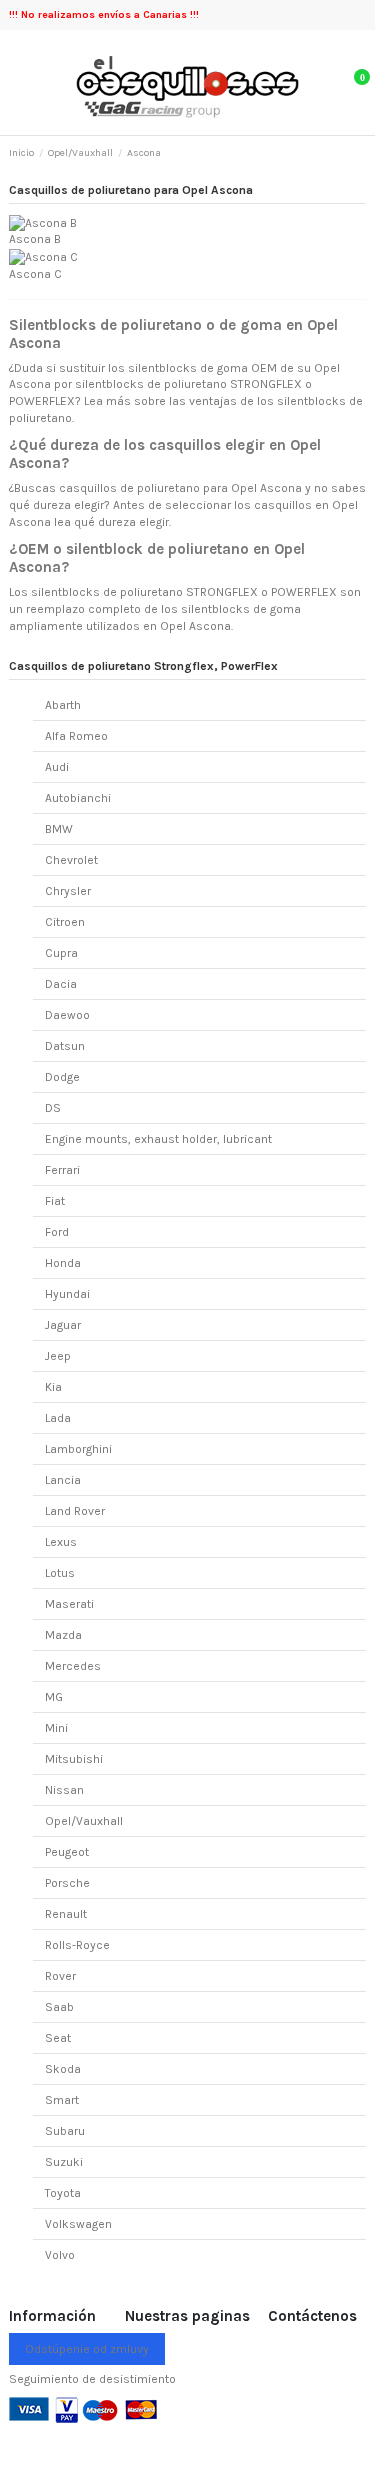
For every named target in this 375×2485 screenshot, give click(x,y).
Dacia (61, 984)
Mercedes (73, 1666)
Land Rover (75, 1511)
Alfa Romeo (76, 736)
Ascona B (35, 239)
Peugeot (67, 1852)
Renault (66, 1914)
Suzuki (64, 2162)
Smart (62, 2100)
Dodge (62, 1077)
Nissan (64, 1790)
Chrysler (68, 891)
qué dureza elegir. (122, 522)
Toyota (63, 2193)
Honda (63, 1263)
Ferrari (62, 1170)
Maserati (69, 1604)
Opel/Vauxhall (84, 1821)
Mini (56, 1728)
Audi (57, 767)
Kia (53, 1387)
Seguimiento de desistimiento (92, 2379)
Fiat (55, 1201)
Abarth (63, 705)
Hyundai (67, 1294)
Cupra (61, 953)
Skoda (63, 2069)
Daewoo (67, 1015)
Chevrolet (71, 860)
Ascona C (35, 274)
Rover (60, 1976)
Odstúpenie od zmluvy (87, 2349)
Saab (59, 2007)
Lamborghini (78, 1449)
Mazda (63, 1635)
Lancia (63, 1480)
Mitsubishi (74, 1759)
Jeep (58, 1356)
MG (54, 1697)
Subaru (65, 2131)
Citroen (65, 922)
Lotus (60, 1573)
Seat (58, 2038)
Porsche (67, 1883)
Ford (57, 1232)
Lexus (61, 1542)
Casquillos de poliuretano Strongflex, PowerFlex (143, 666)
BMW (59, 829)
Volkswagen (78, 2224)
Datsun (65, 1046)
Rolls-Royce (77, 1945)
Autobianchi (78, 798)
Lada (58, 1418)
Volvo (60, 2255)
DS (53, 1108)
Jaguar (63, 1325)
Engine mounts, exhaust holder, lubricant (158, 1139)
